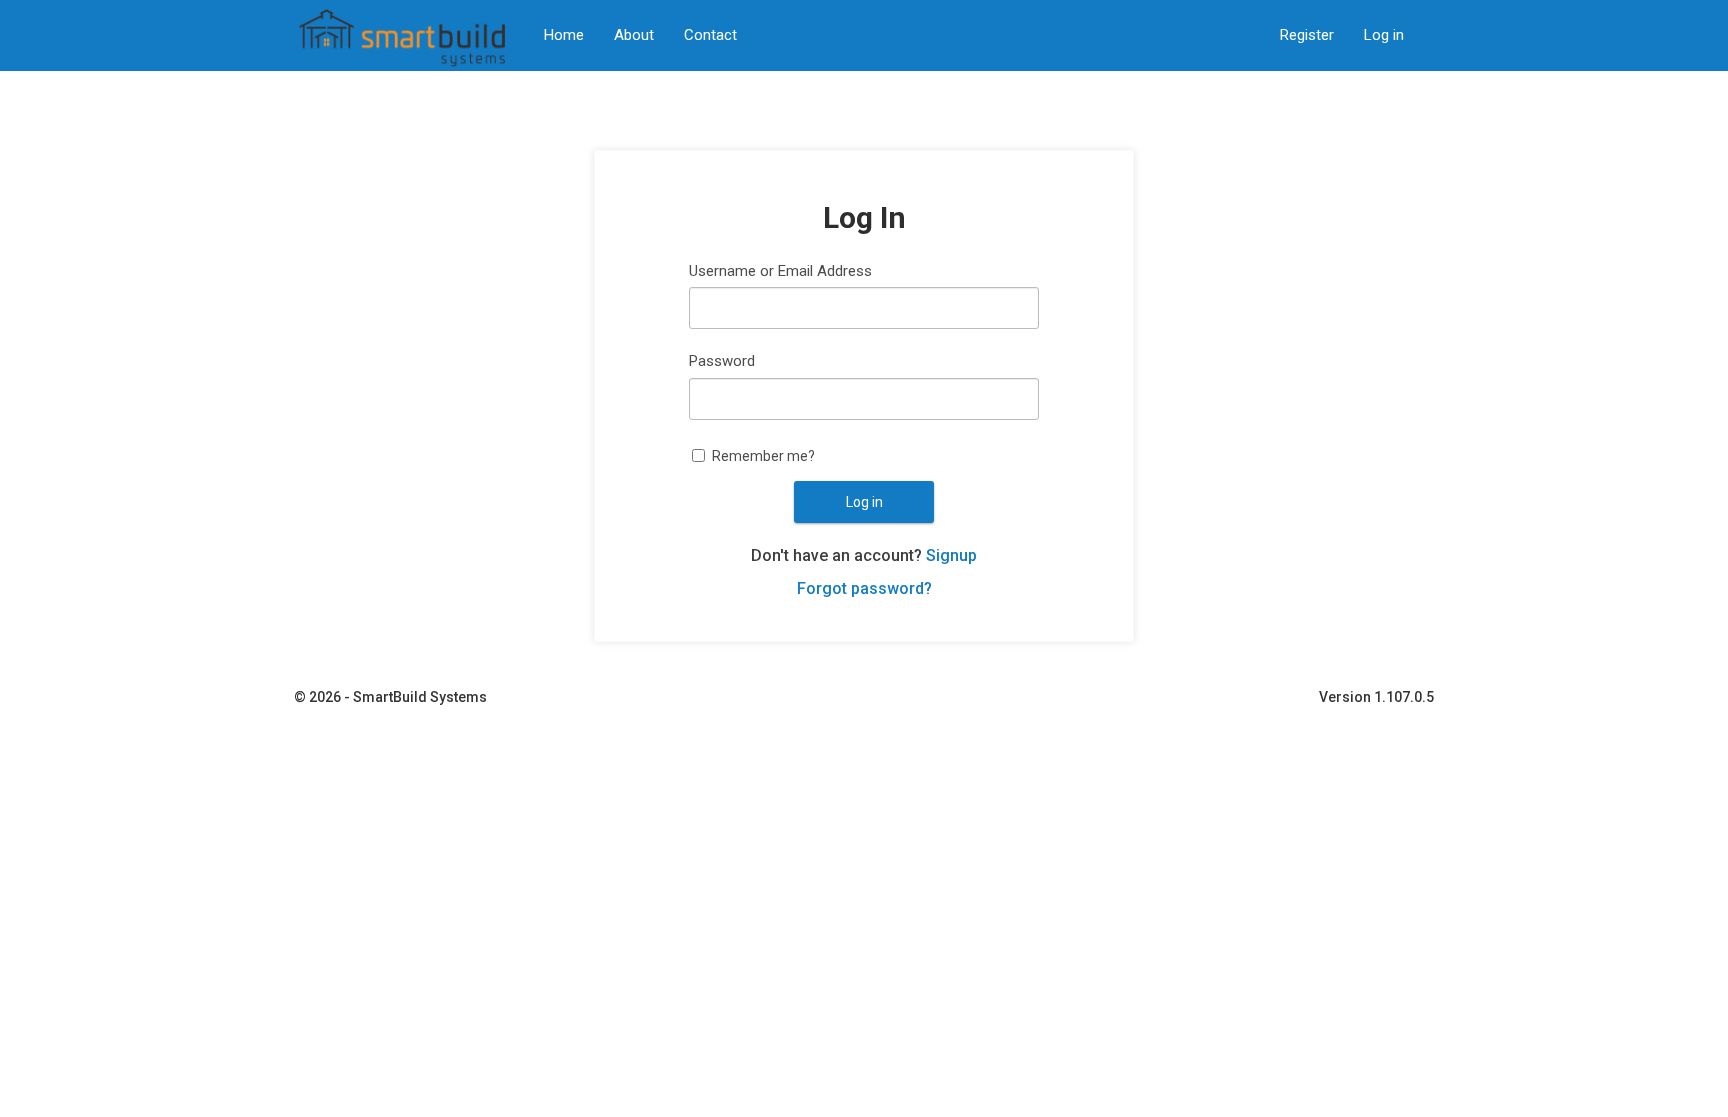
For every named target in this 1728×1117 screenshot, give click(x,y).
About (634, 35)
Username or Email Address (780, 271)
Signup (951, 555)
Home (564, 35)
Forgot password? (864, 588)
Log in (1384, 35)
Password (722, 361)
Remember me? (763, 456)
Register (1307, 35)
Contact (710, 35)
